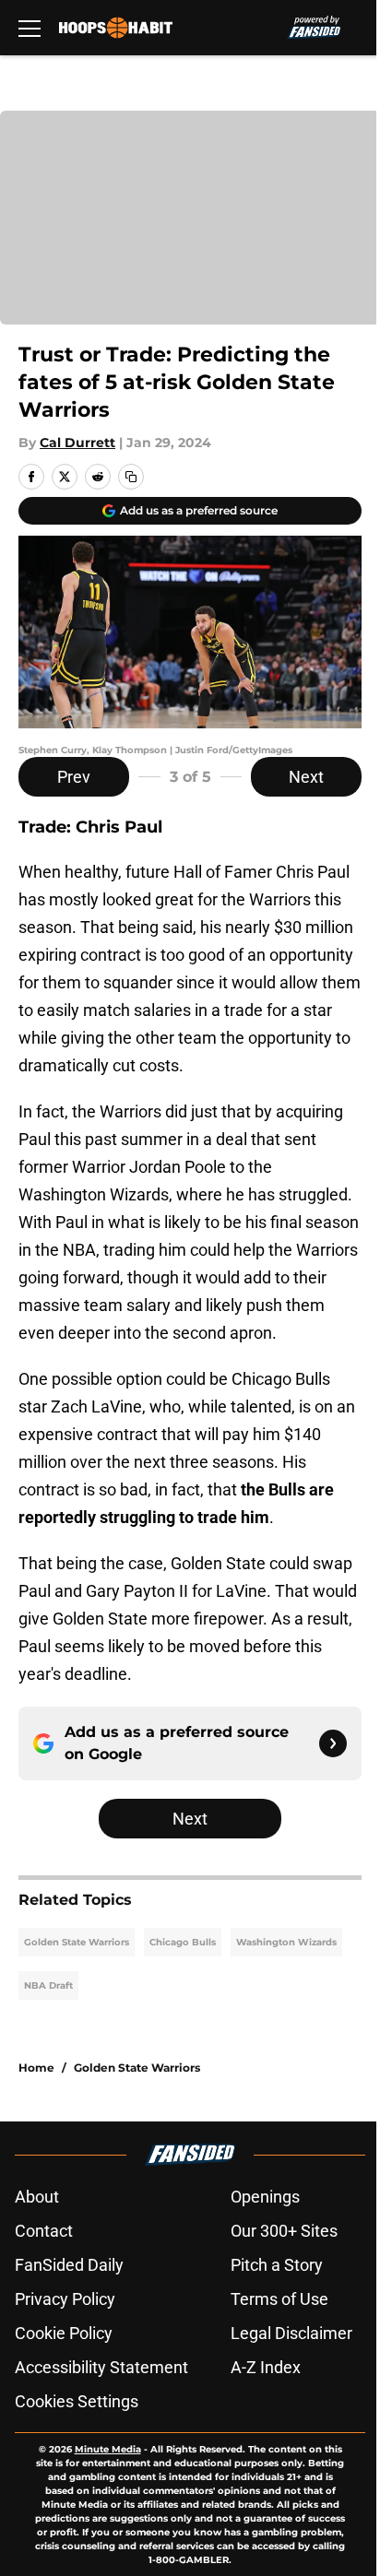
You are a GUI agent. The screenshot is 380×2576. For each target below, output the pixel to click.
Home (36, 2068)
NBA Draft (48, 1985)
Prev (74, 777)
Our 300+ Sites (284, 2231)
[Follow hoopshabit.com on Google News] (333, 1743)
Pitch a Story (277, 2265)
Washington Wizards (286, 1942)
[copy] (131, 477)
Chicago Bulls (183, 1942)
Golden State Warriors (77, 1942)
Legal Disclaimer (291, 2333)
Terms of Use (279, 2299)
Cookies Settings (77, 2401)
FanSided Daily (69, 2265)
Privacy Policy (65, 2299)
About (37, 2197)
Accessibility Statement (101, 2367)
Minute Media (108, 2449)
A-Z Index (266, 2367)
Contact (44, 2231)
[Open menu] (30, 28)
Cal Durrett (77, 443)
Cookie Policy (64, 2333)
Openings (265, 2197)
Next (306, 777)
